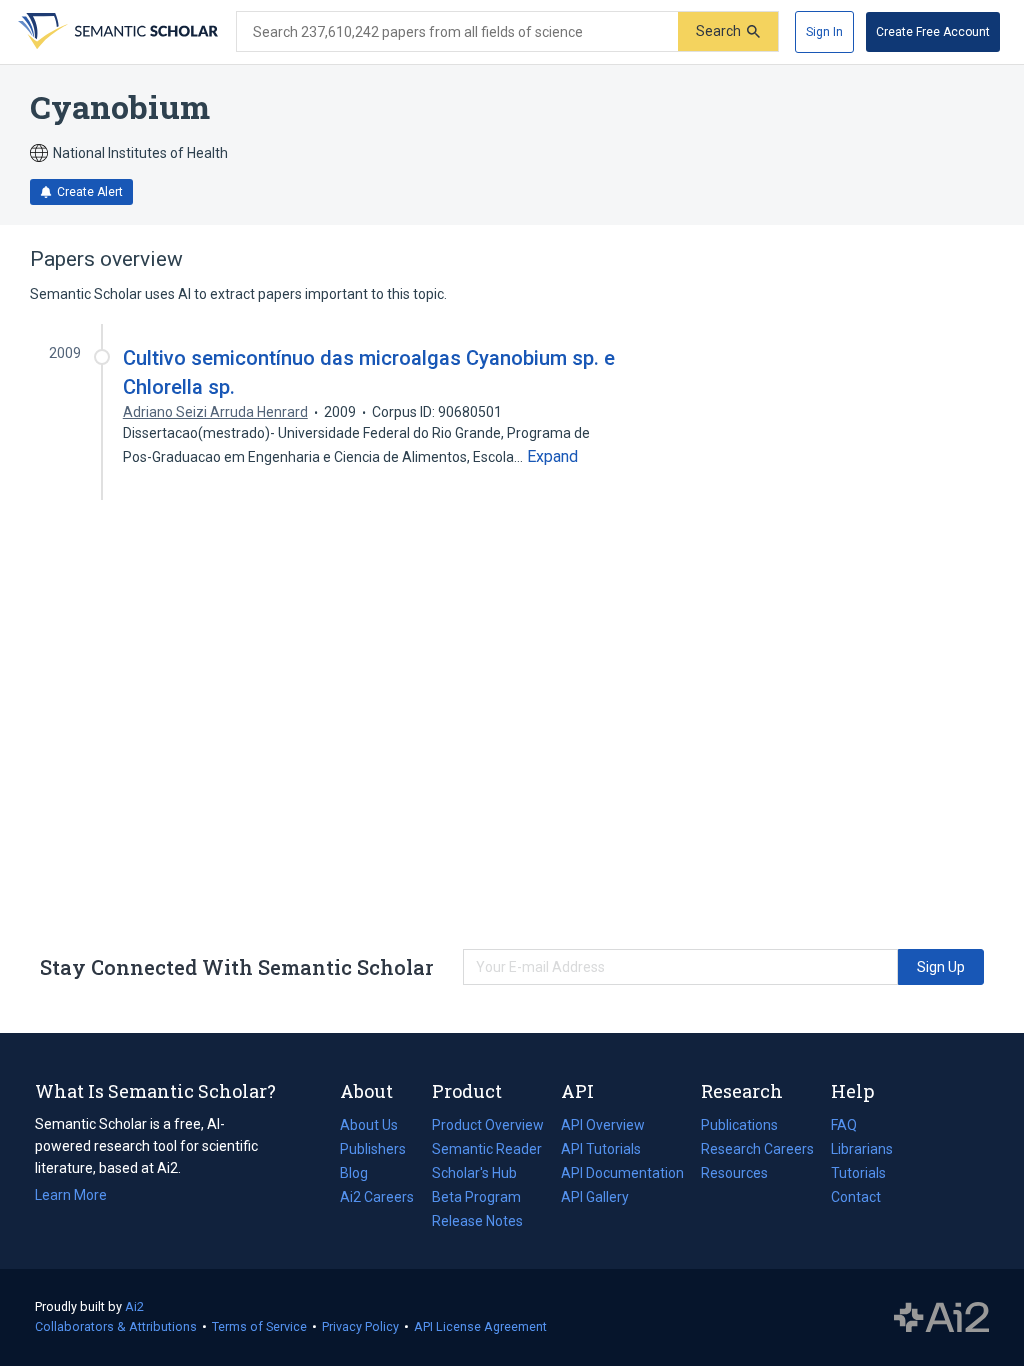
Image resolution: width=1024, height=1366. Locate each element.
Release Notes (477, 1221)
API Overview (603, 1125)
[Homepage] (116, 32)
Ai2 (134, 1306)
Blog (362, 1175)
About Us (369, 1125)
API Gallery (595, 1197)
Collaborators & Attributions (116, 1326)
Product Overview (488, 1125)
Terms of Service (259, 1326)
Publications (739, 1127)
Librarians (862, 1149)
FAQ (844, 1125)
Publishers (373, 1149)
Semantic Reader (487, 1149)
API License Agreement (480, 1326)
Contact (856, 1197)
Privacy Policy (360, 1326)
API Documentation (622, 1175)
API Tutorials (601, 1149)
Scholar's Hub (474, 1173)
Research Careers (757, 1151)
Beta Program (476, 1197)
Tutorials (858, 1173)
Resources (734, 1175)
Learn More (71, 1195)
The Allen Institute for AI (941, 1318)
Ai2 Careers (377, 1199)
